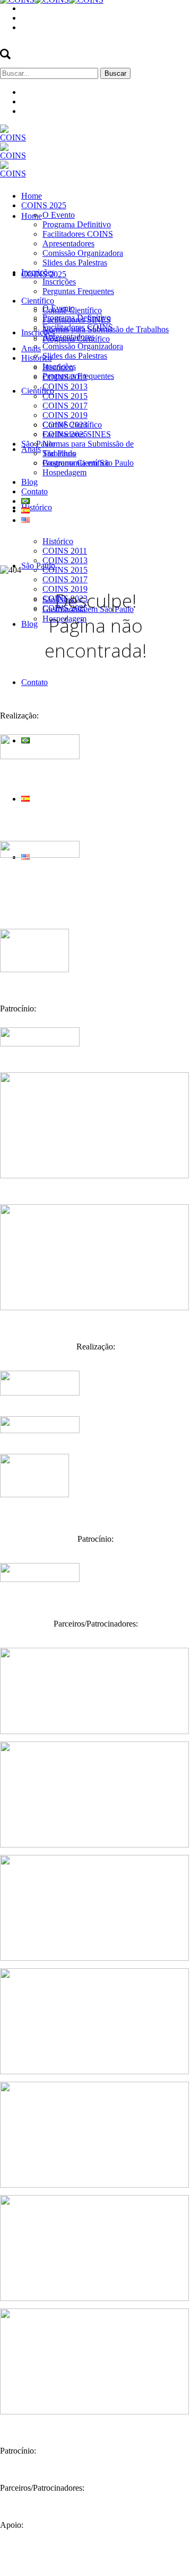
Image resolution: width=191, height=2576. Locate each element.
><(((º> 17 (173, 2562)
